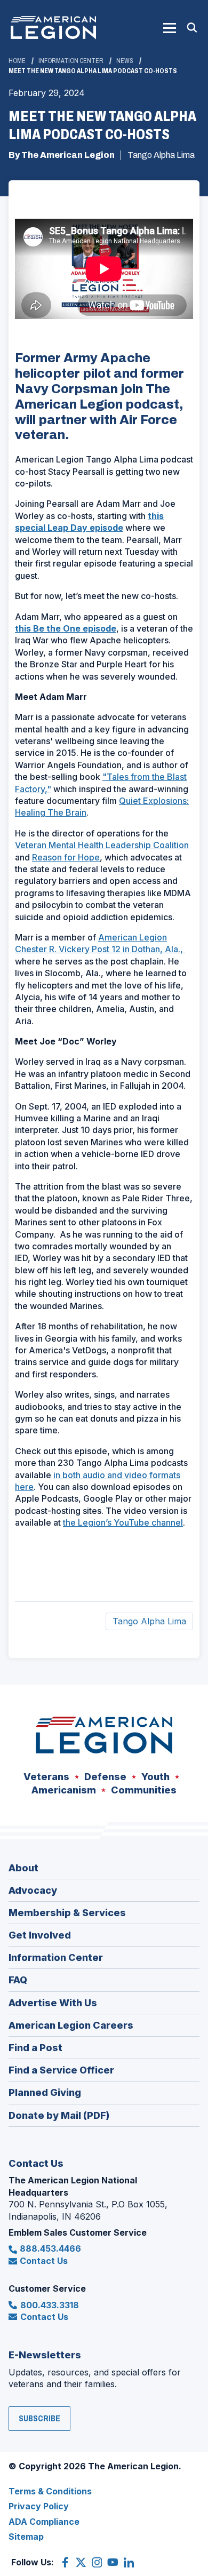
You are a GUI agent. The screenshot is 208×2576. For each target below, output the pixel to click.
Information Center (71, 61)
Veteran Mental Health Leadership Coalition (102, 845)
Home (17, 61)
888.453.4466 (50, 2248)
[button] (170, 28)
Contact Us (44, 2261)
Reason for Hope (66, 857)
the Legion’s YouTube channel (123, 1522)
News (125, 61)
